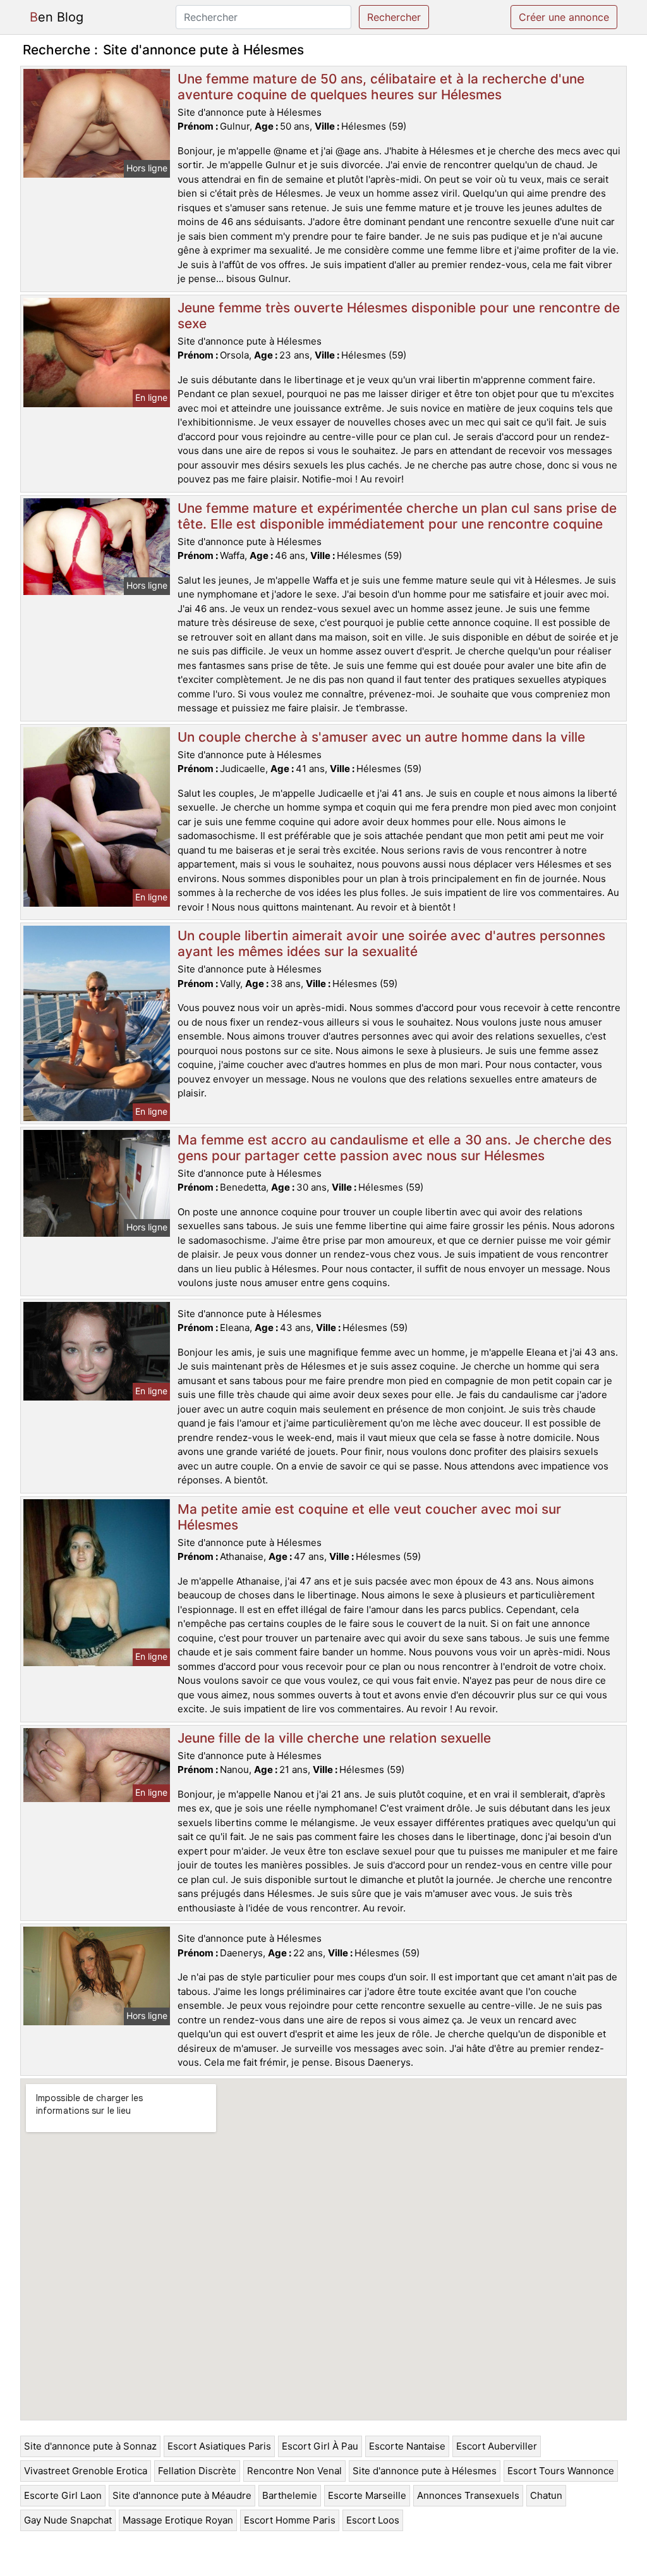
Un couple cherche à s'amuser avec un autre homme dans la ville (381, 737)
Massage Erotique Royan (178, 2520)
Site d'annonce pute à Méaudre (182, 2495)
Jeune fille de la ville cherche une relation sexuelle (334, 1738)
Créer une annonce (564, 17)
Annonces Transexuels (468, 2495)
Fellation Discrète (197, 2471)
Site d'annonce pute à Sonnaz (90, 2446)
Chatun (546, 2495)
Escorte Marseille (367, 2495)
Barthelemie (290, 2495)
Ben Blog (57, 17)
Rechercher (394, 17)
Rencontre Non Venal (294, 2471)
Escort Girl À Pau (320, 2446)
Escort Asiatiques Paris (219, 2446)
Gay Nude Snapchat (68, 2520)
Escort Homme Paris (290, 2520)
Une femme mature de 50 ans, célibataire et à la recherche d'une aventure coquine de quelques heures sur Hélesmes (381, 87)
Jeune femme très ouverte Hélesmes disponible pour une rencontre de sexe (399, 316)
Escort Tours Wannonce (561, 2471)
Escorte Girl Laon (63, 2495)
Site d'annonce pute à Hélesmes (425, 2471)
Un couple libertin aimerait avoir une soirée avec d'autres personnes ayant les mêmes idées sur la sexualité (391, 943)
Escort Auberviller (497, 2446)
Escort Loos (373, 2520)
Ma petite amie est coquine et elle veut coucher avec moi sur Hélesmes (369, 1517)
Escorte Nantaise (407, 2446)
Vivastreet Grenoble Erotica (86, 2471)
